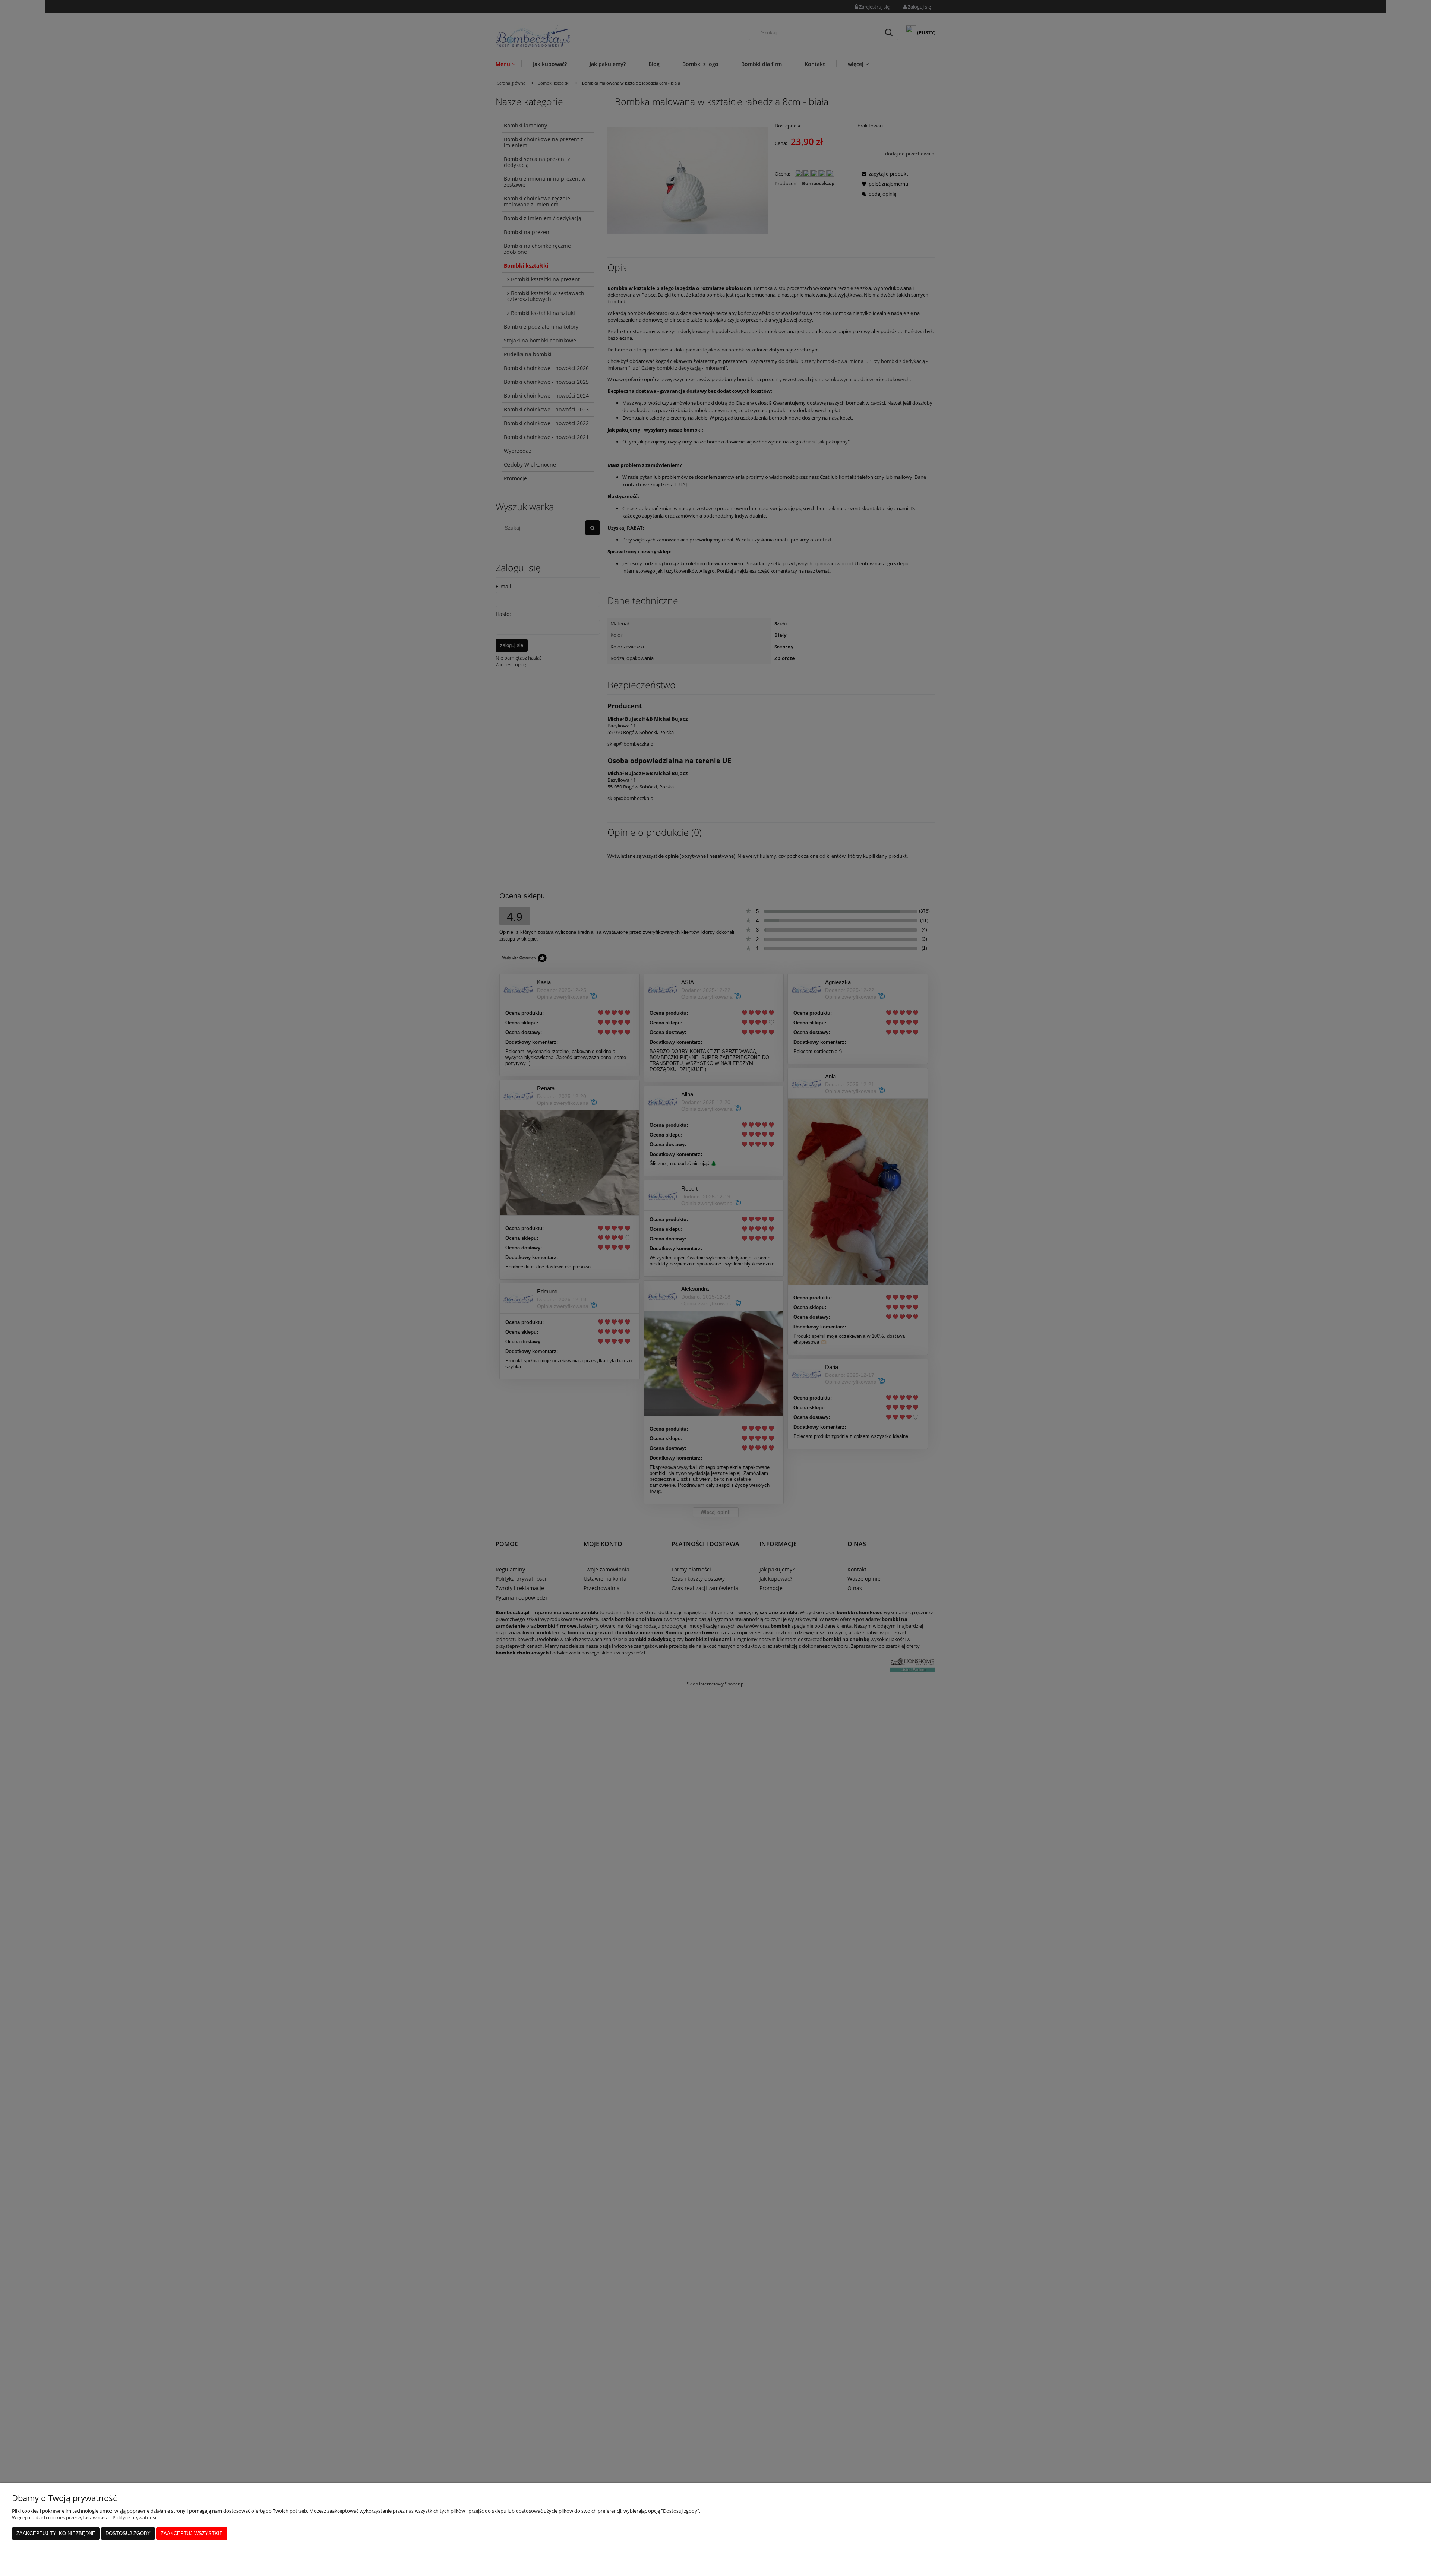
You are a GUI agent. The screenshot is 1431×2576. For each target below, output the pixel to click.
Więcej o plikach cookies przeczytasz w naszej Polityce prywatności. (86, 2517)
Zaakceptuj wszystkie (192, 2533)
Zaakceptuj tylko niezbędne (56, 2533)
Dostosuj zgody (128, 2533)
